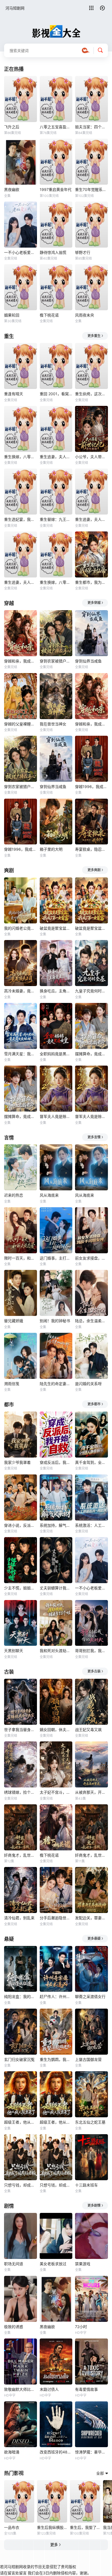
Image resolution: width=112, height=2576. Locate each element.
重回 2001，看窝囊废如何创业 (56, 394)
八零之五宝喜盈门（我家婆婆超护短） (56, 127)
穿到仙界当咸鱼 (88, 661)
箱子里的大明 (51, 849)
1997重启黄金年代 (56, 189)
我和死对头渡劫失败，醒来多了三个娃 (56, 1651)
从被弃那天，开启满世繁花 (91, 1792)
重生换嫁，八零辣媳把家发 (21, 457)
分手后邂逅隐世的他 (56, 1918)
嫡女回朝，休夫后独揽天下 (56, 1730)
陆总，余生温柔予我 (91, 1321)
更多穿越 (94, 603)
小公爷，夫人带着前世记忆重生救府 (91, 457)
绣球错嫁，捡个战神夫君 (21, 1792)
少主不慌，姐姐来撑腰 (21, 1588)
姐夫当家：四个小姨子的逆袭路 (91, 127)
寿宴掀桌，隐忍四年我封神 (91, 849)
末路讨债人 (49, 2389)
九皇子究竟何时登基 (91, 991)
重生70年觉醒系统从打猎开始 (91, 189)
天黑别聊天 (14, 1651)
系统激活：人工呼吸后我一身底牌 (91, 1525)
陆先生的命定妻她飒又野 (56, 1384)
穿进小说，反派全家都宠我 (21, 1525)
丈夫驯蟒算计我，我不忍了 (56, 1588)
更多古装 (94, 1671)
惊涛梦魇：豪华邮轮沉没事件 (91, 2452)
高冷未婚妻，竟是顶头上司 (21, 991)
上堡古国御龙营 (88, 2059)
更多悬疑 (94, 1938)
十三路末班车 (86, 2185)
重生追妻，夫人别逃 (56, 457)
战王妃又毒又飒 (88, 1730)
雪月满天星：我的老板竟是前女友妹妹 (21, 1054)
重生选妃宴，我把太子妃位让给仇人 (21, 519)
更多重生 (94, 336)
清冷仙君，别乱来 (19, 1918)
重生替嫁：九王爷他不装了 (56, 519)
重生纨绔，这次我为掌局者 (91, 394)
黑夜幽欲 (12, 189)
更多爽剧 (94, 870)
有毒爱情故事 (86, 2389)
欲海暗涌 (12, 2452)
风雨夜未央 (85, 315)
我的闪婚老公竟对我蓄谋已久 (21, 928)
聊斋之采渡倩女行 (90, 1996)
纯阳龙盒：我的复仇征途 (21, 1996)
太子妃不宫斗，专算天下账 (56, 1792)
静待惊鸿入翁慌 (53, 252)
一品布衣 (12, 2527)
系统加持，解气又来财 (56, 1525)
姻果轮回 (12, 315)
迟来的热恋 (14, 1195)
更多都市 (94, 1404)
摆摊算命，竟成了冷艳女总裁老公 (91, 1054)
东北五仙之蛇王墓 (90, 2122)
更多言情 (94, 1137)
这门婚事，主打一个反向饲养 (56, 1258)
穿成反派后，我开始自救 (56, 1462)
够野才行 (83, 252)
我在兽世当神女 (53, 724)
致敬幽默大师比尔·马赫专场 (21, 2389)
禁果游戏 (83, 2264)
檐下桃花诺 (49, 315)
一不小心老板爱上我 (21, 252)
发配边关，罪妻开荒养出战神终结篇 (91, 1918)
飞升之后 (12, 127)
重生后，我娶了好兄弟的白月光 (85, 2527)
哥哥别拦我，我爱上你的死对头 (91, 1651)
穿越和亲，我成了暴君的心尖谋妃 (21, 661)
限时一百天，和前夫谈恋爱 (21, 1258)
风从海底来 (49, 1195)
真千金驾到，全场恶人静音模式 (91, 1462)
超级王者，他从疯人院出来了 (21, 2122)
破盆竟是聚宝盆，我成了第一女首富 (56, 928)
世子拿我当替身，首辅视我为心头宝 (21, 1730)
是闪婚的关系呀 (88, 1384)
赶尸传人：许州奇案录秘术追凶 (56, 1996)
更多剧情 (94, 2205)
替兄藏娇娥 (14, 1321)
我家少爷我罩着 (17, 1462)
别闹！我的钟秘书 (55, 1321)
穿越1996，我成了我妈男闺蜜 (91, 787)
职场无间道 (14, 2264)
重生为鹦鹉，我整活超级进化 (56, 2059)
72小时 (81, 2327)
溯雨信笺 (12, 1384)
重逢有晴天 (14, 394)
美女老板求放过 (53, 2264)
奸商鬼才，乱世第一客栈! (21, 1855)
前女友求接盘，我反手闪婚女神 (91, 1258)
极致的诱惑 (14, 2327)
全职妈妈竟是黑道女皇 (56, 1054)
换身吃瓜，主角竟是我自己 (56, 991)
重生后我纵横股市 (52, 2527)
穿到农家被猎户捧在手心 (56, 661)
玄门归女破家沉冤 (19, 2059)
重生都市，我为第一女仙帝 (91, 582)
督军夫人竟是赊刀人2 (56, 1116)
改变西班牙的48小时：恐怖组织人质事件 (56, 2452)
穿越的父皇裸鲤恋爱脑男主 (21, 724)
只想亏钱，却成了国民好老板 (21, 2185)
